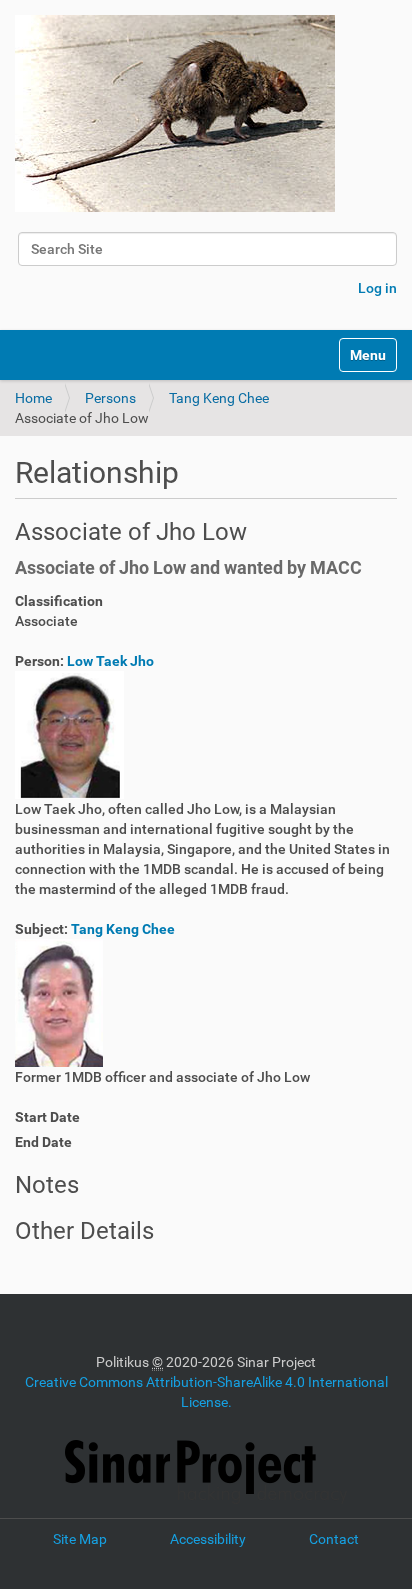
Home (33, 398)
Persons (110, 398)
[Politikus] (175, 113)
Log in (377, 288)
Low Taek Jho (110, 661)
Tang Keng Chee (219, 398)
